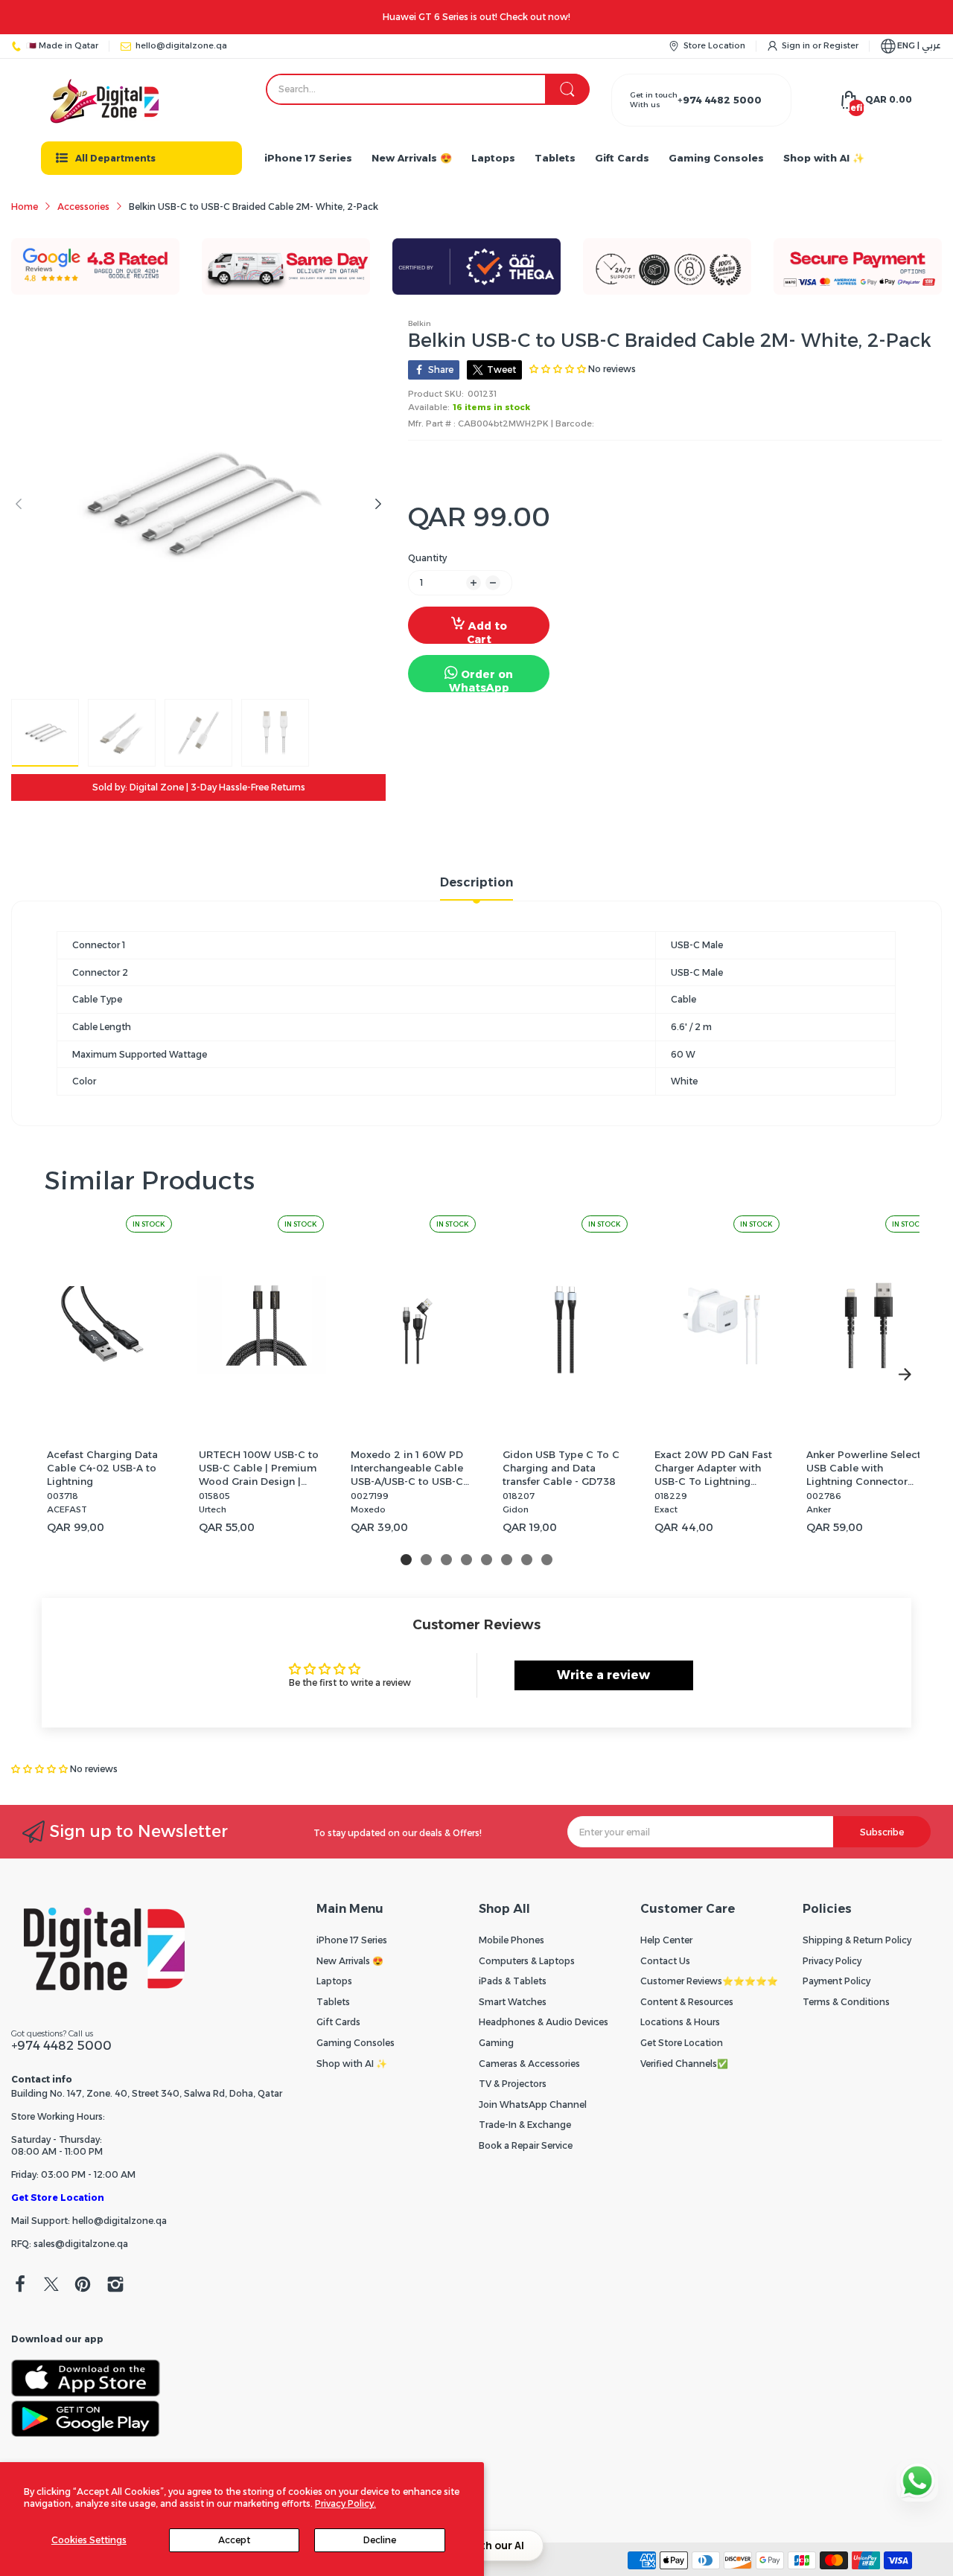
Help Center (666, 1940)
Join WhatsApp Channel (533, 2104)
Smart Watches (513, 2002)
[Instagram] (115, 2286)
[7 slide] (527, 1560)
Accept (234, 2540)
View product (109, 1420)
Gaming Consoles (356, 2043)
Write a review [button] (603, 1675)
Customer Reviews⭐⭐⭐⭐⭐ (709, 1981)
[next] (905, 1375)
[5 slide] (487, 1560)
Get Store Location (58, 2198)
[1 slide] (406, 1560)
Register (841, 45)
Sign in (797, 45)
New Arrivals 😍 (350, 1961)
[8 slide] (547, 1560)
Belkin (420, 323)
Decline (380, 2540)
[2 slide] (426, 1560)
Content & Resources (687, 2002)
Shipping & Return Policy (857, 1940)
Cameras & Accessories (529, 2064)
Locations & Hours (680, 2022)
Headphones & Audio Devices (544, 2022)
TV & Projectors (513, 2084)
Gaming (496, 2043)
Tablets (333, 2002)
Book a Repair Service (526, 2145)
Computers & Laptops (527, 1961)
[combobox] (427, 89)
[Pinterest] (83, 2286)
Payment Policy (836, 1981)
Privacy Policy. (345, 2503)
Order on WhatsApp (481, 680)
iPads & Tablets (513, 1981)
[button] (41, 1769)
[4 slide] (466, 1560)
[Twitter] (51, 2286)
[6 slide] (507, 1560)
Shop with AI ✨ (352, 2064)
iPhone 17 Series (352, 1940)
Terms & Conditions (846, 2002)
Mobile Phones (511, 1940)
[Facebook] (20, 2286)
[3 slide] (446, 1560)
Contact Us (665, 1961)
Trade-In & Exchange (525, 2125)
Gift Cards (338, 2022)
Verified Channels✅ (684, 2064)
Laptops (334, 1981)
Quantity (427, 558)
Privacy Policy (832, 1961)
